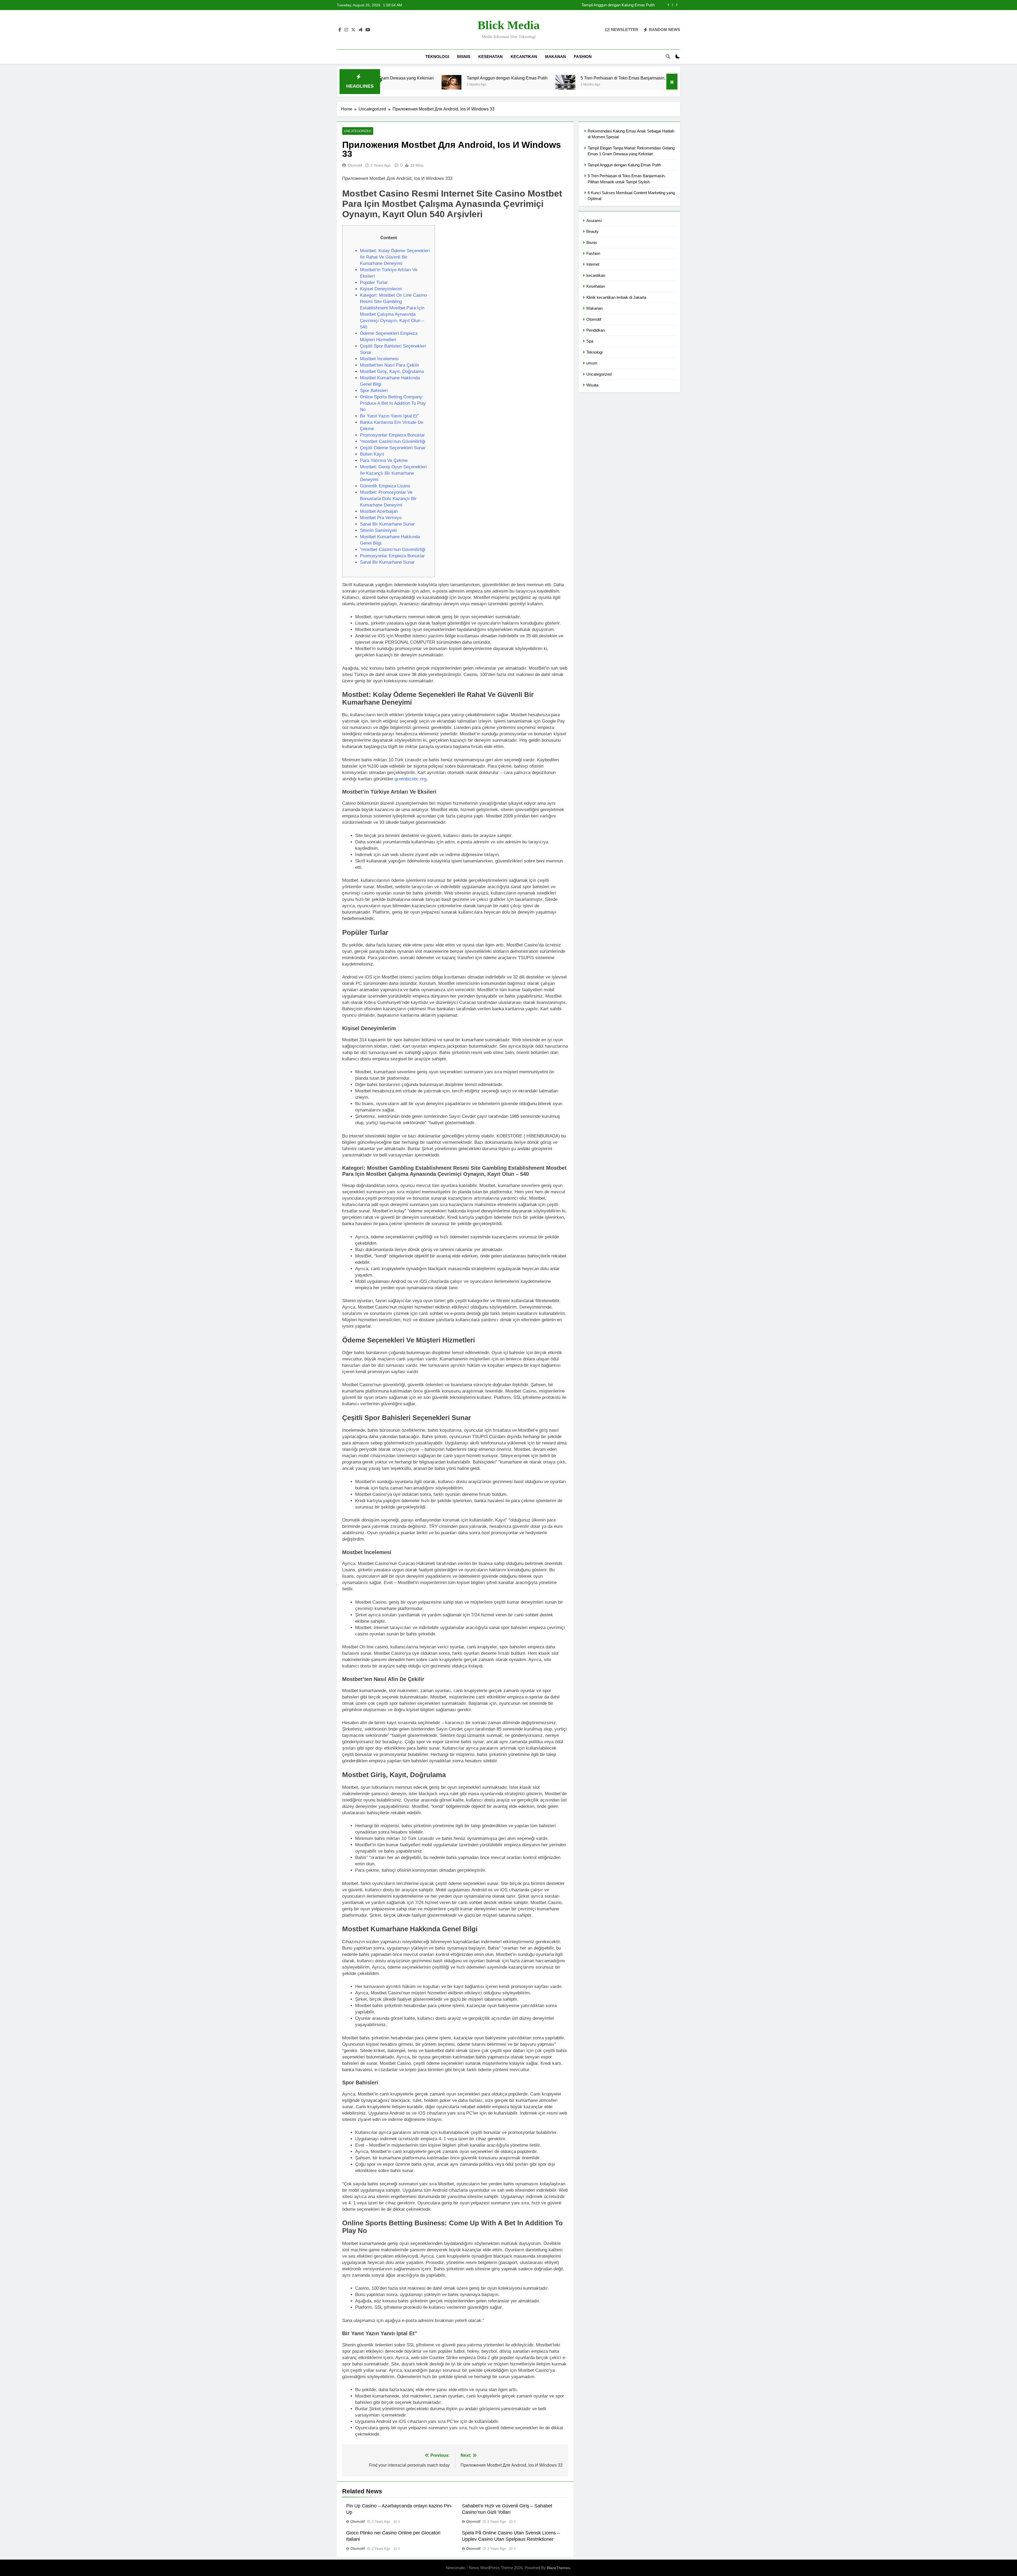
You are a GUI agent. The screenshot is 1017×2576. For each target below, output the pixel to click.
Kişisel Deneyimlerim (381, 289)
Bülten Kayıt (372, 454)
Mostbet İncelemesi (379, 359)
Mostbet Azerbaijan (379, 511)
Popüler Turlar (374, 282)
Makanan (556, 57)
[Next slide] (677, 5)
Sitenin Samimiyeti (378, 530)
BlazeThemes (558, 2568)
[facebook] (340, 30)
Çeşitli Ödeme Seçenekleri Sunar (393, 448)
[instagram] (346, 30)
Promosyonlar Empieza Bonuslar (392, 435)
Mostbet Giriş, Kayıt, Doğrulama (392, 372)
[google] (360, 30)
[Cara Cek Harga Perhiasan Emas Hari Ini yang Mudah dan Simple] (598, 85)
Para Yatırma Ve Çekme (384, 461)
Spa (590, 341)
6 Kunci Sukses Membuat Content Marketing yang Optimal (526, 78)
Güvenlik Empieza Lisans (385, 486)
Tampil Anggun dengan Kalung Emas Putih (624, 165)
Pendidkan (596, 330)
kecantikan (524, 57)
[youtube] (368, 30)
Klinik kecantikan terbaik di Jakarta (616, 297)
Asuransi (594, 221)
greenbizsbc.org (411, 779)
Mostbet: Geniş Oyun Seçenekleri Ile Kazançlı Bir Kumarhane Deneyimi (393, 473)
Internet (593, 264)
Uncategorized (358, 131)
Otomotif (355, 165)
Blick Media (509, 25)
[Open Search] (668, 56)
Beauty (592, 231)
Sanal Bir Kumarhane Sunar (387, 524)
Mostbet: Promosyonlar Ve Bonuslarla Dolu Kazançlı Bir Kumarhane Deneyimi (388, 499)
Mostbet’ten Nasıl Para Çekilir (390, 365)
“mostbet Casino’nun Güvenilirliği (393, 441)
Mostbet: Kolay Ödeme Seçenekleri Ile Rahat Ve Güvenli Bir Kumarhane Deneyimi (395, 257)
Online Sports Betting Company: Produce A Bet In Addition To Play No (393, 403)
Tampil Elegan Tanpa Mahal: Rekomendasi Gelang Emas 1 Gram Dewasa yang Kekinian (586, 5)
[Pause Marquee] (672, 82)
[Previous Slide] (669, 5)
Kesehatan (490, 57)
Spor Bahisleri (374, 391)
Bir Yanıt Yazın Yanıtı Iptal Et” (389, 416)
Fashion (583, 57)
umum (592, 363)
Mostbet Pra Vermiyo (381, 518)
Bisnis (464, 57)
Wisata (592, 385)
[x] (353, 30)
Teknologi (437, 57)
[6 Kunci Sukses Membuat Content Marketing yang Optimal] (456, 85)
